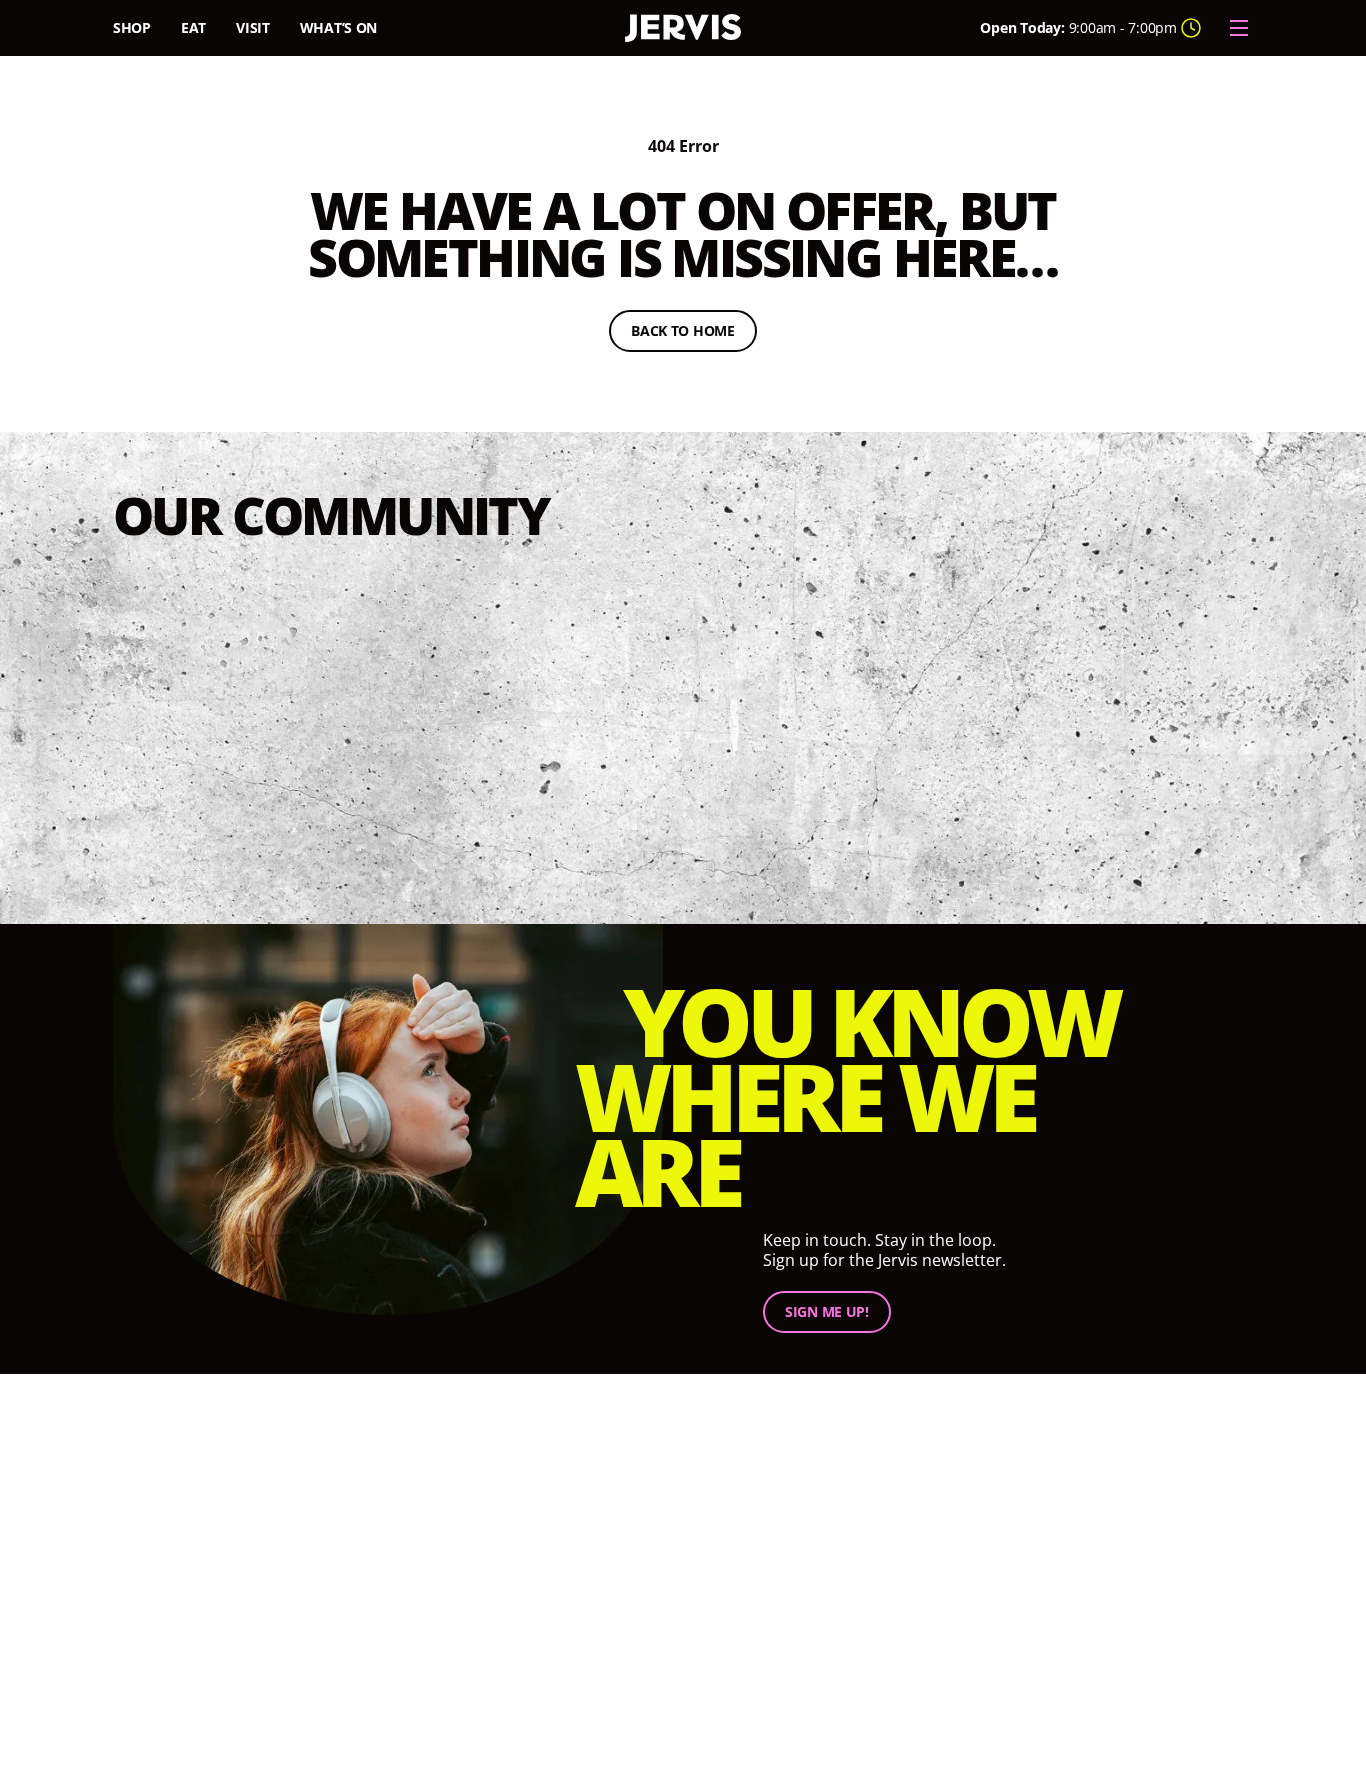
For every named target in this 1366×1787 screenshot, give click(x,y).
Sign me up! (827, 1312)
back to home (694, 334)
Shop (132, 27)
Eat (193, 27)
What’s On (338, 27)
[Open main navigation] (1239, 28)
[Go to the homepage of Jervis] (683, 28)
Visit (253, 27)
